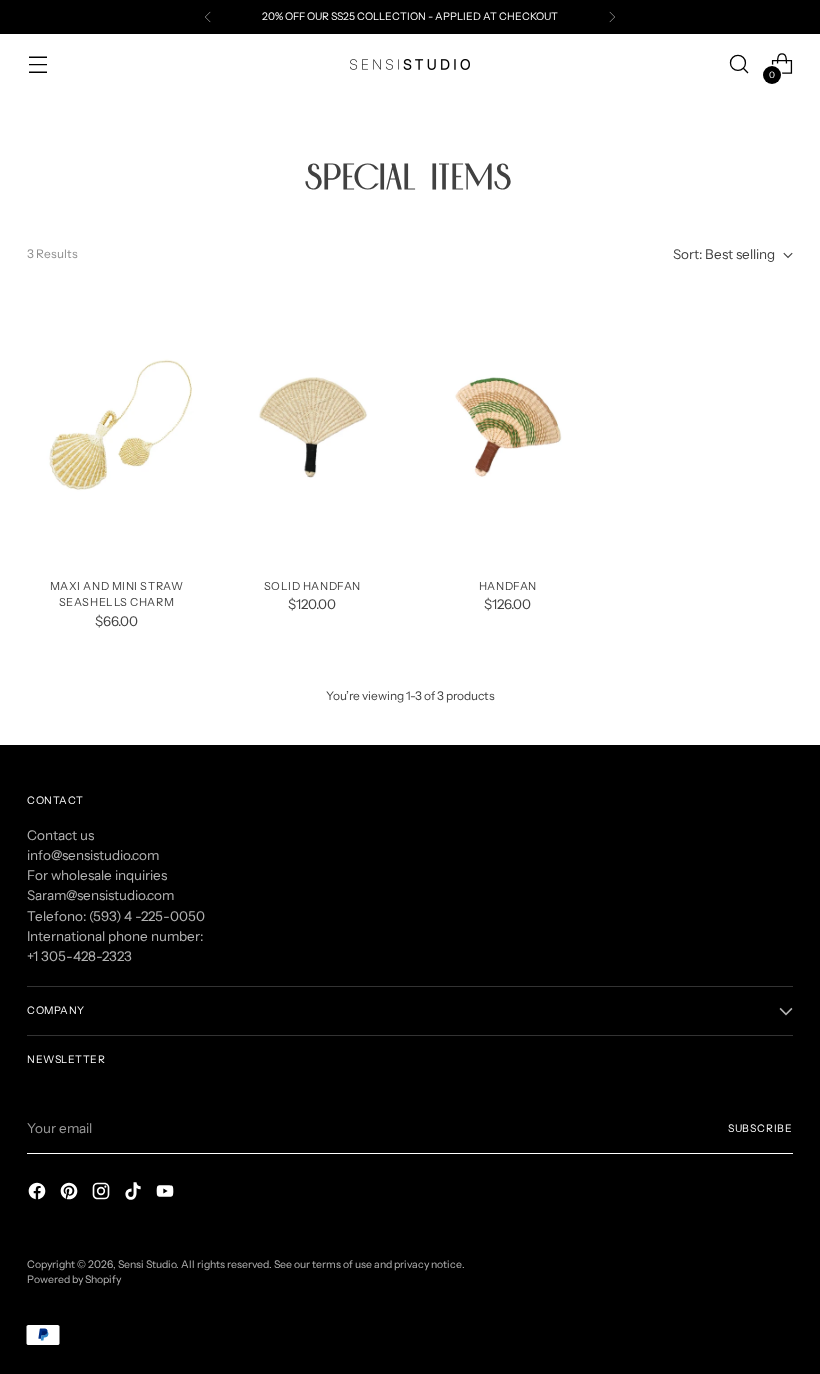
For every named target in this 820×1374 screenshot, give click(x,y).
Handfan (508, 586)
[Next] (612, 17)
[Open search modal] (739, 64)
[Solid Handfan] (312, 428)
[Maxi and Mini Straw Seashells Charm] (116, 428)
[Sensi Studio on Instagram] (103, 1193)
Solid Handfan (312, 586)
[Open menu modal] (37, 64)
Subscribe (760, 1128)
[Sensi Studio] (410, 64)
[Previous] (208, 17)
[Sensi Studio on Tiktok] (135, 1193)
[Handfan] (508, 428)
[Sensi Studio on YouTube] (167, 1193)
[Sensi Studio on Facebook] (39, 1193)
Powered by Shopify (74, 1279)
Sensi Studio (147, 1264)
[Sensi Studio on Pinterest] (71, 1193)
